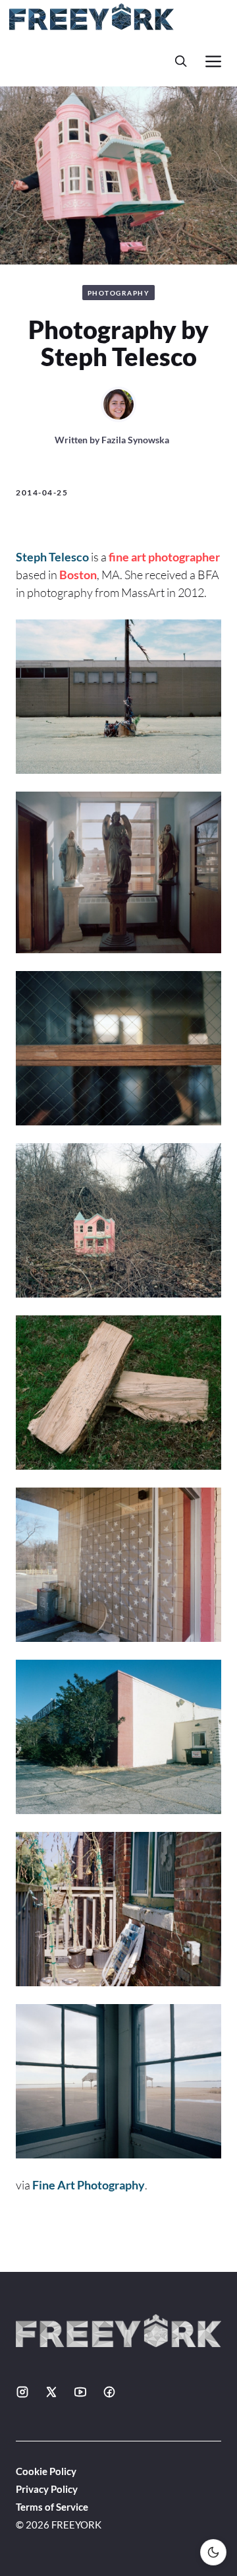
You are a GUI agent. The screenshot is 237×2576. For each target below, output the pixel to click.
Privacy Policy (47, 2489)
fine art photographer (164, 557)
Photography (119, 293)
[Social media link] (22, 2392)
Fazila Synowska (135, 440)
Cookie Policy (46, 2471)
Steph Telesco (52, 557)
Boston (78, 575)
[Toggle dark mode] (213, 2552)
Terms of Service (52, 2507)
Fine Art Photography (89, 2185)
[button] (181, 61)
